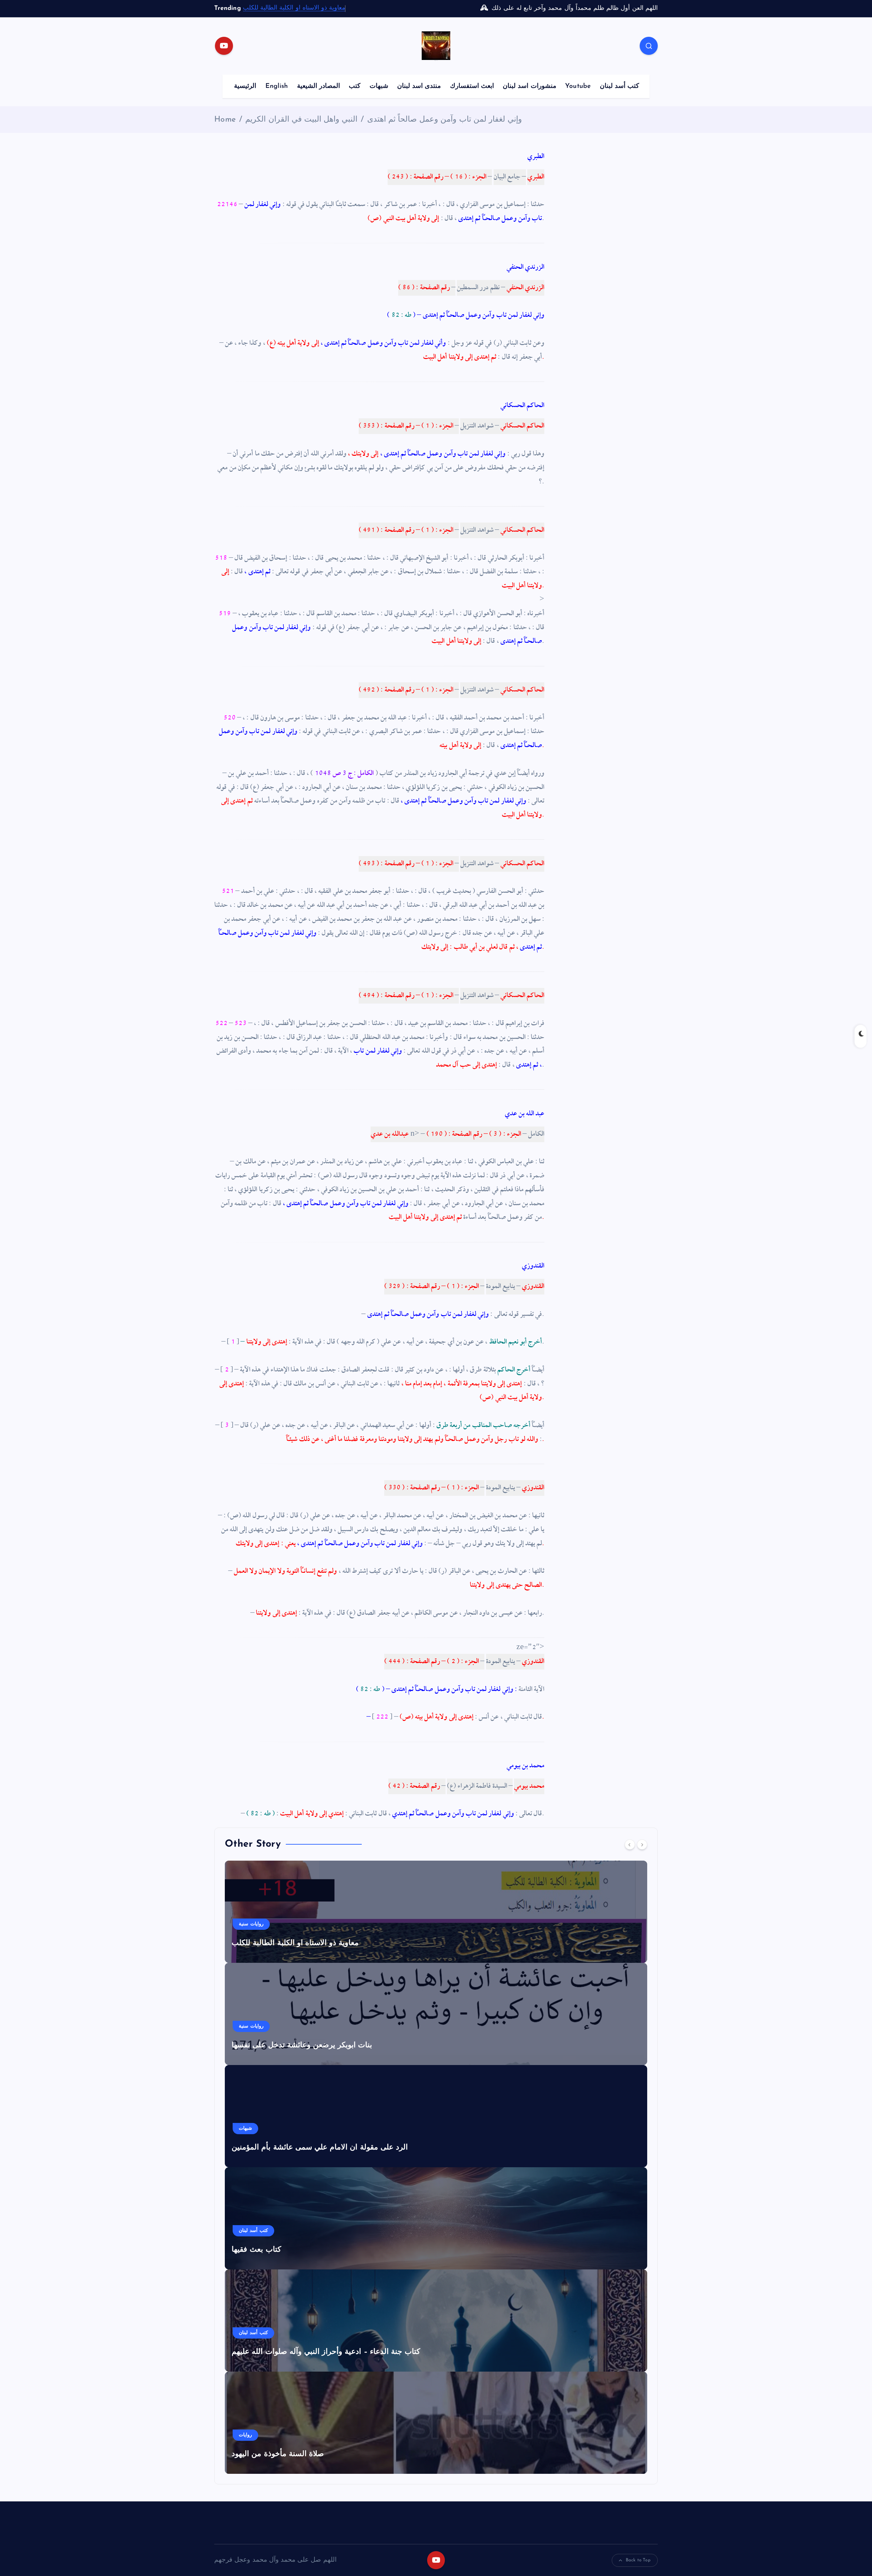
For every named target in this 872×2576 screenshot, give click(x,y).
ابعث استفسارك (472, 86)
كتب (355, 86)
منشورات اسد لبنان (529, 86)
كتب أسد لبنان (619, 86)
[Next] (642, 1845)
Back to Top (638, 2560)
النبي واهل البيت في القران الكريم (301, 120)
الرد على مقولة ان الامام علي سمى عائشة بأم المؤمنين (320, 2148)
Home (225, 120)
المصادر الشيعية (318, 86)
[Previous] (630, 1845)
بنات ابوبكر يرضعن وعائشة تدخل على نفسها (302, 2045)
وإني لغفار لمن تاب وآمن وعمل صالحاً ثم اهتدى (445, 120)
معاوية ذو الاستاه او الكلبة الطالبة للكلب (294, 8)
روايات (245, 2435)
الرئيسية (245, 86)
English (277, 86)
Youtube (578, 86)
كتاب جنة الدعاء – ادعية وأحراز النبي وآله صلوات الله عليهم (326, 2352)
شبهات (379, 86)
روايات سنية (251, 1924)
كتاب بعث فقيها (256, 2250)
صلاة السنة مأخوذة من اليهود (278, 2454)
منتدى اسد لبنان (419, 86)
